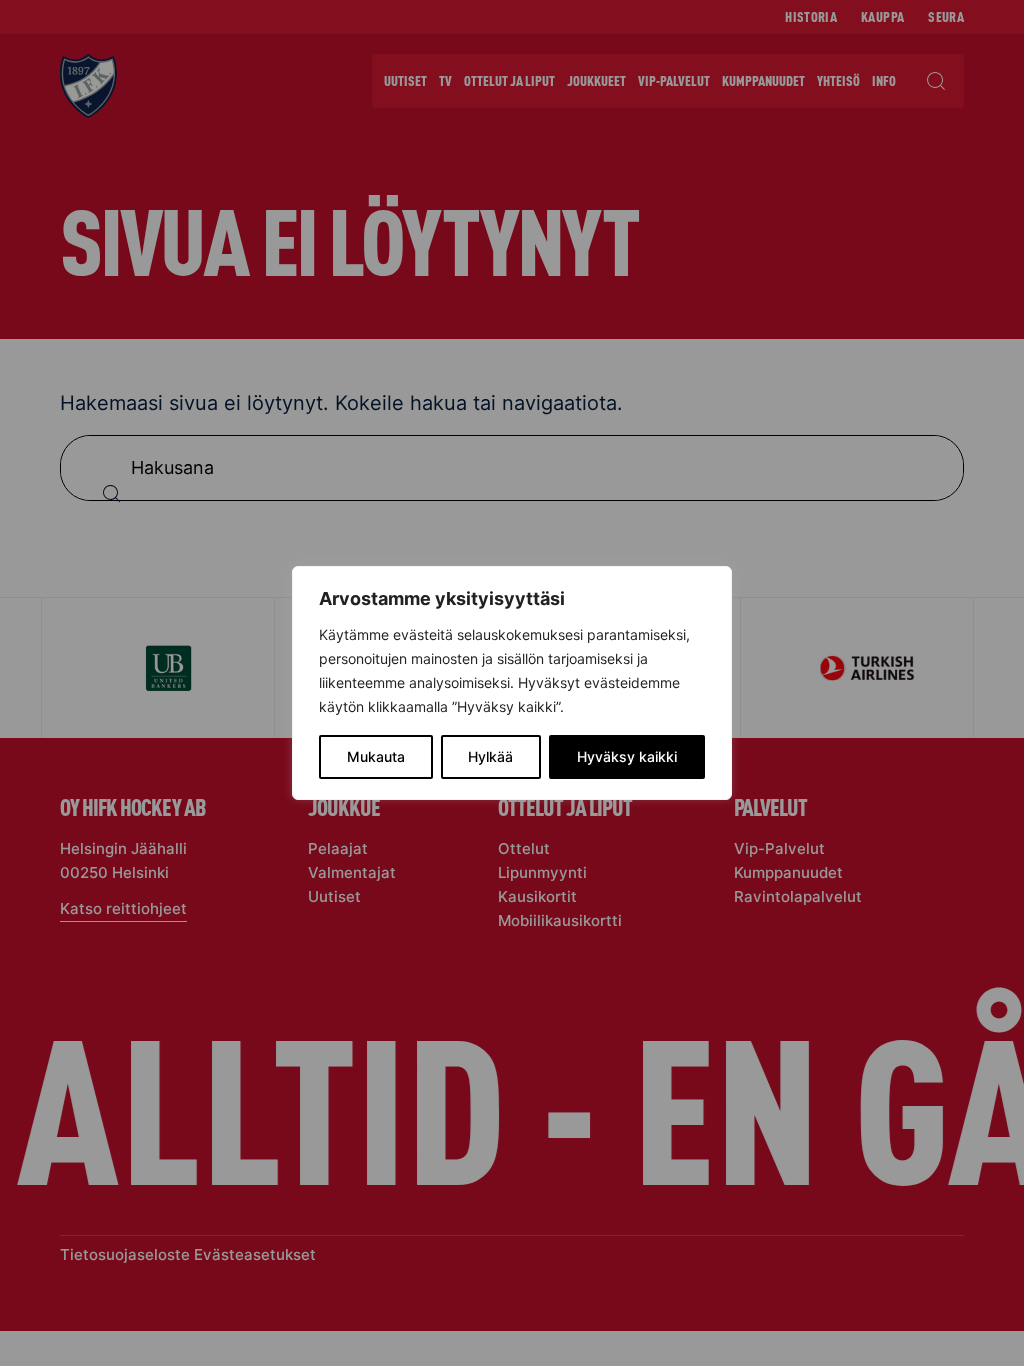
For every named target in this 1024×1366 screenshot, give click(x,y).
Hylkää (490, 756)
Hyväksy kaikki (627, 756)
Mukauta (376, 756)
